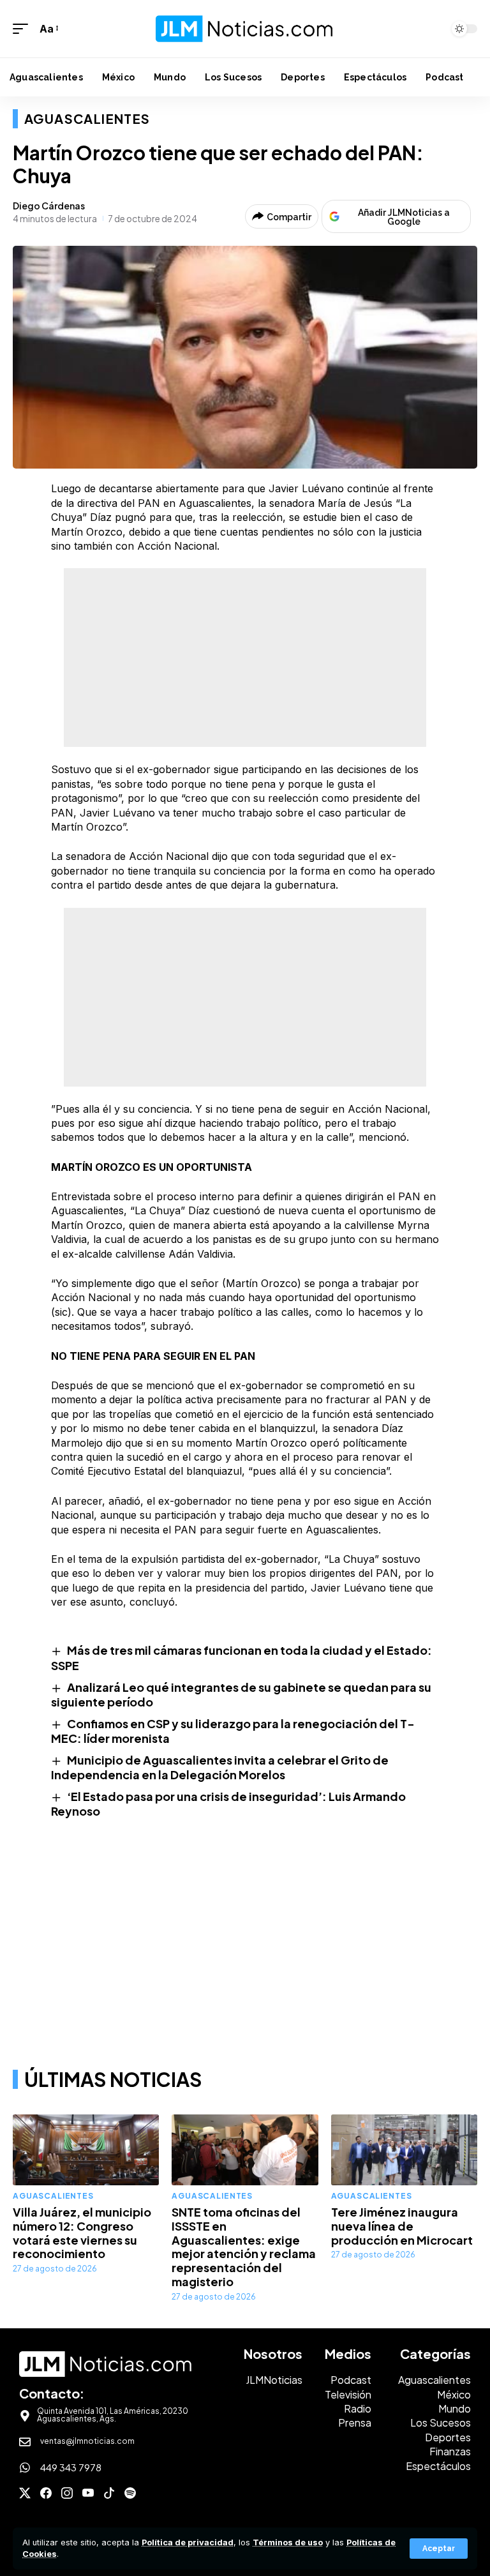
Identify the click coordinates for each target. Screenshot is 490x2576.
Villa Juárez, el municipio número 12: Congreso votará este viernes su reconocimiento (82, 2233)
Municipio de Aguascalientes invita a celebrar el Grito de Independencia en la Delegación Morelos (220, 1767)
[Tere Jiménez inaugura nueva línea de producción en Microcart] (404, 2150)
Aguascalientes (87, 118)
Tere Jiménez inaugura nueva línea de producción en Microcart (402, 2226)
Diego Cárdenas (49, 206)
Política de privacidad (188, 2542)
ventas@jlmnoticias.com (87, 2441)
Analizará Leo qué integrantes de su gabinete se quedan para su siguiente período (241, 1694)
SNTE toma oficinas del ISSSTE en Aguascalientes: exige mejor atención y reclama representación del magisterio (244, 2247)
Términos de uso (288, 2542)
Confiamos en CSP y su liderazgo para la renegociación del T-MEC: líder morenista (233, 1731)
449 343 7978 (71, 2467)
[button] (439, 2549)
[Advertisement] (245, 658)
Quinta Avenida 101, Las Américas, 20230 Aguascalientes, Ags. (113, 2415)
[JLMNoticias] (245, 28)
